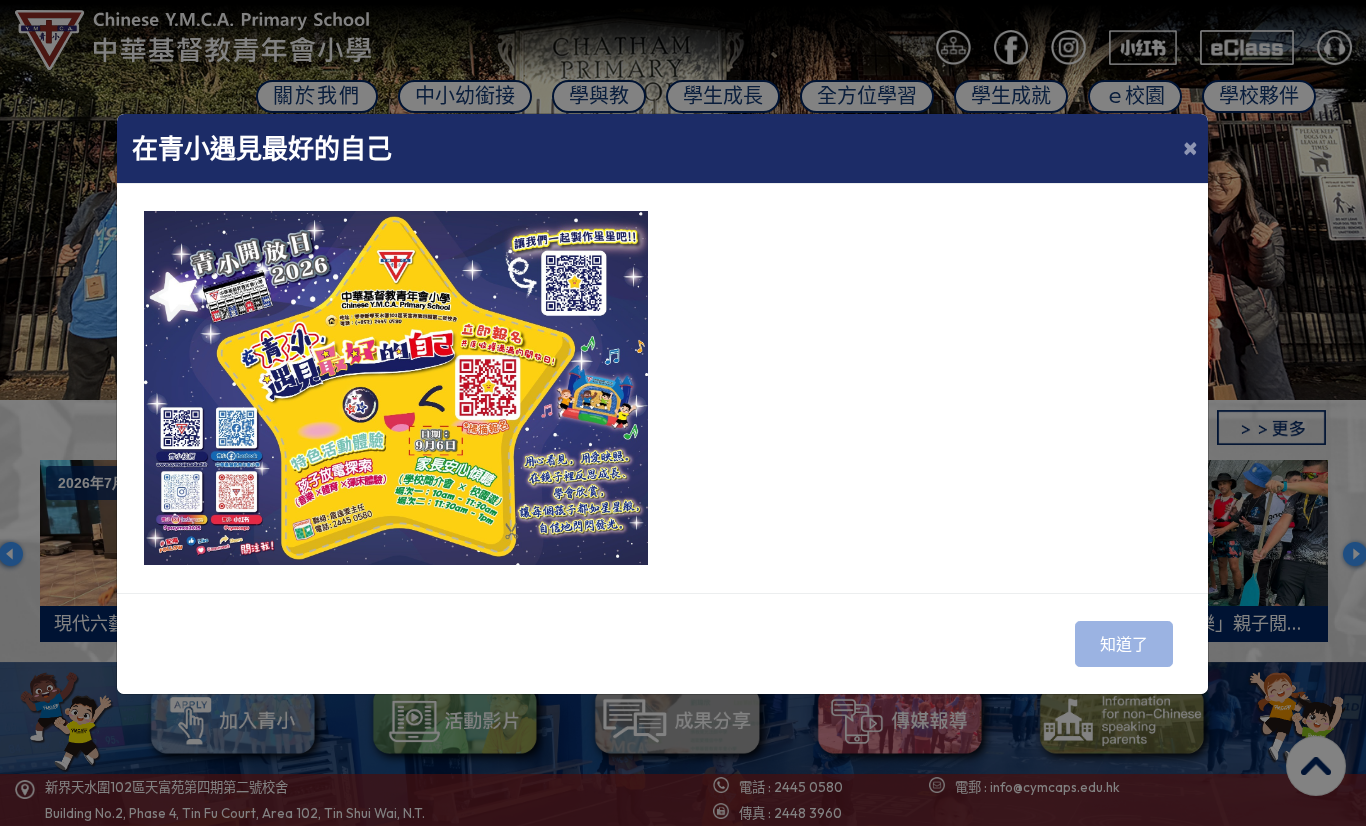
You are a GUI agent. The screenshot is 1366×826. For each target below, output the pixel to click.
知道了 (1124, 644)
